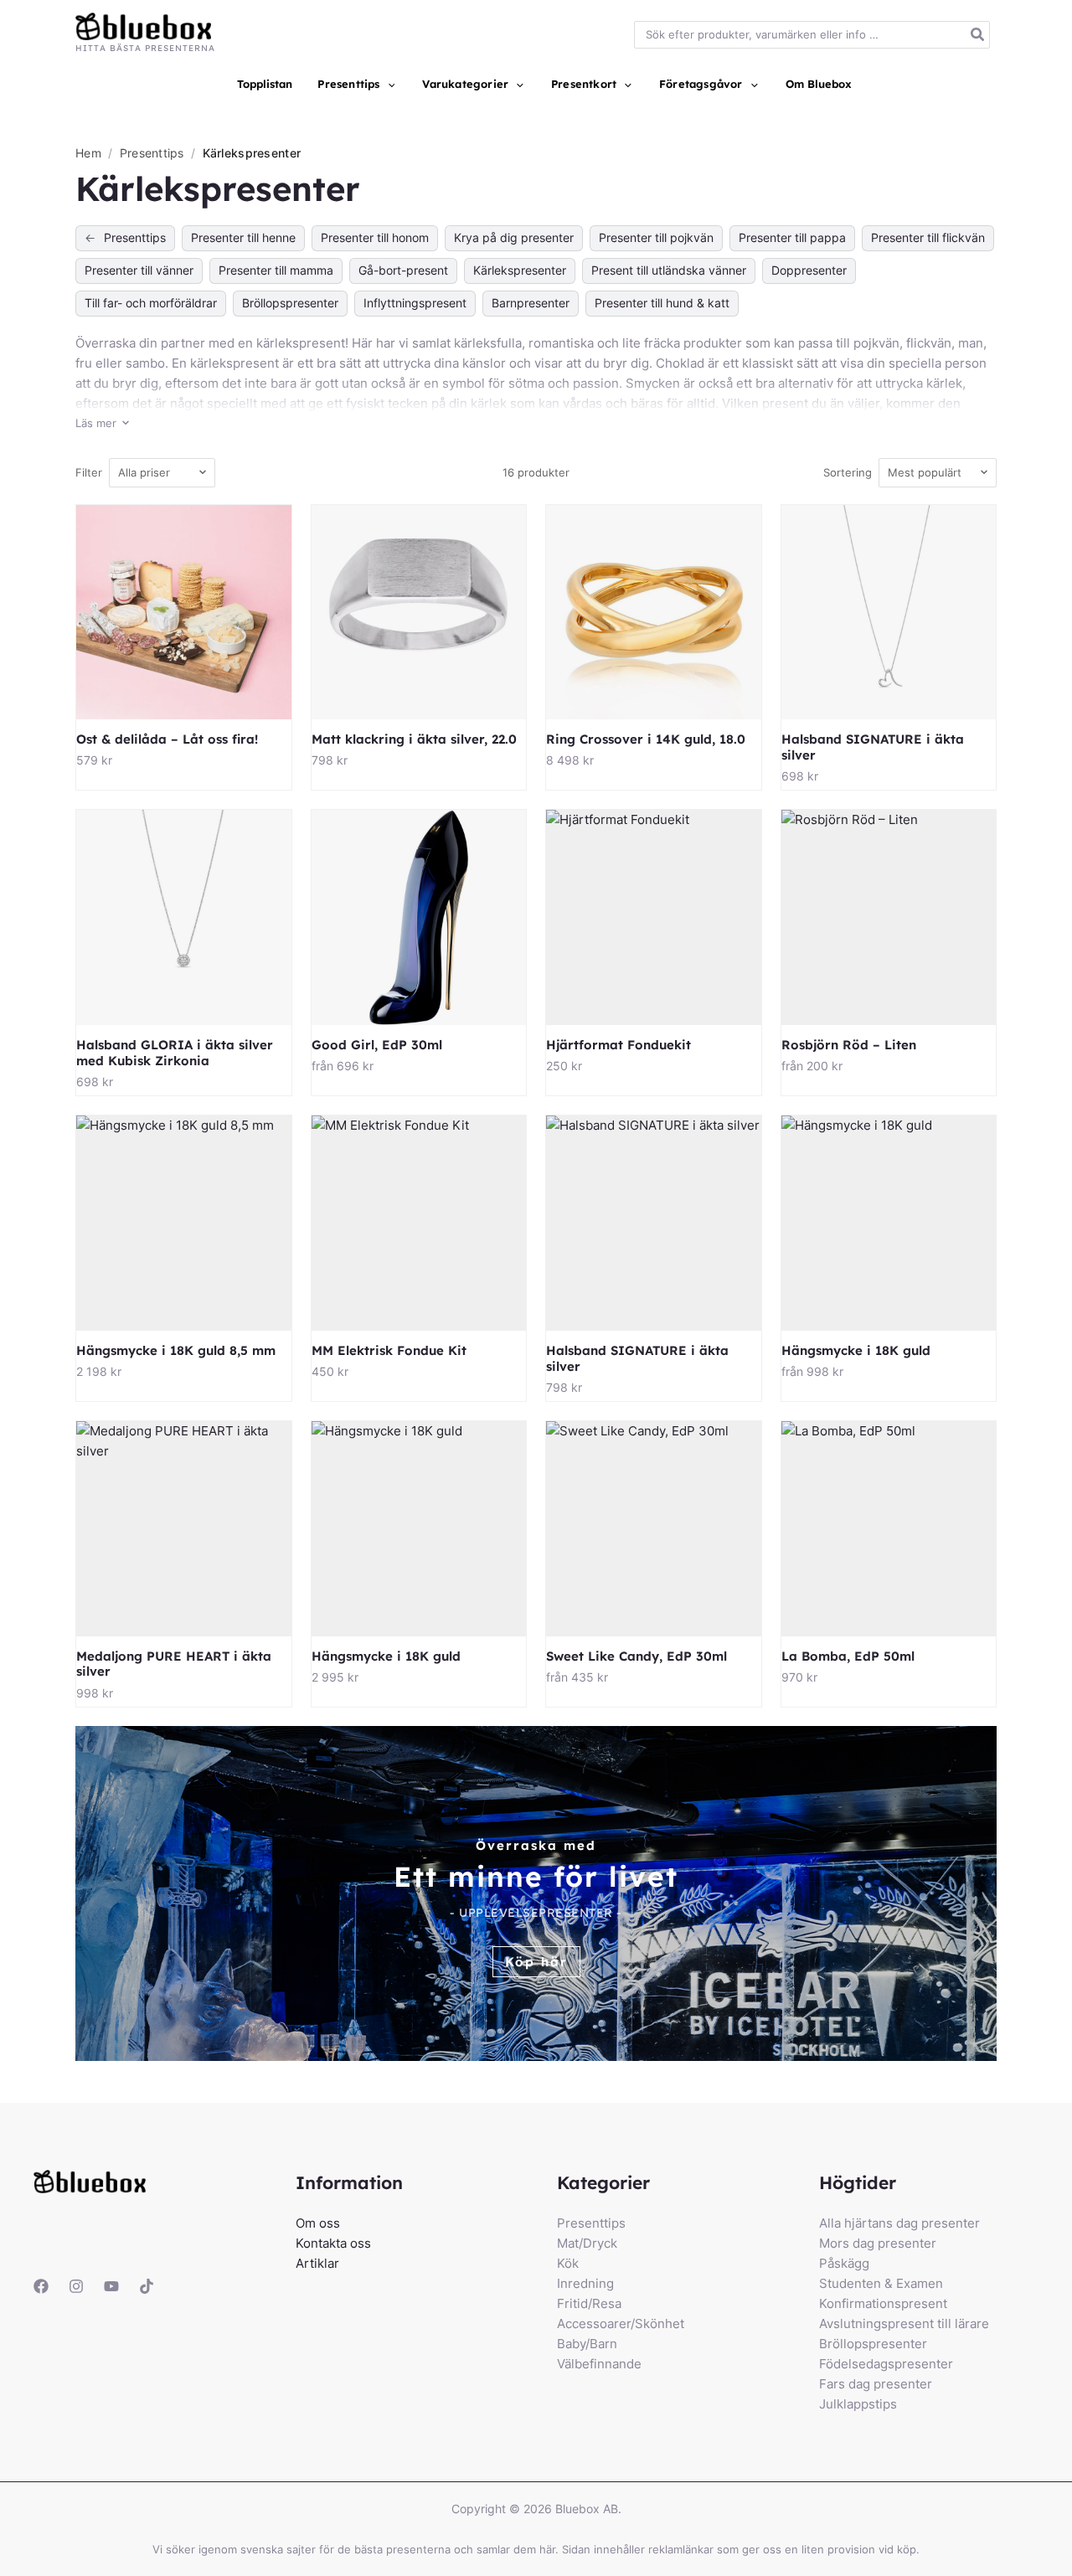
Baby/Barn (587, 2344)
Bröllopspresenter (290, 303)
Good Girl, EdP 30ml (377, 1045)
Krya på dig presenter (514, 237)
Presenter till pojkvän (656, 237)
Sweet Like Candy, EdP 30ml (636, 1656)
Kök (568, 2263)
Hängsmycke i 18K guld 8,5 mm (176, 1350)
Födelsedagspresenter (886, 2364)
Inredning (585, 2283)
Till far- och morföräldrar (151, 303)
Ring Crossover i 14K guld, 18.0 (646, 739)
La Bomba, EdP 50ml (848, 1656)
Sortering (848, 472)
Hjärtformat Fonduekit (618, 1045)
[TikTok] (147, 2286)
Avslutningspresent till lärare (904, 2324)
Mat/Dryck (587, 2243)
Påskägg (844, 2263)
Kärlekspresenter (520, 270)
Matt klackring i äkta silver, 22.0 (414, 739)
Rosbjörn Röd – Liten (849, 1045)
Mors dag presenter (878, 2243)
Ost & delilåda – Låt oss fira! (167, 739)
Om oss (318, 2223)
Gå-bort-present (403, 270)
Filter (89, 472)
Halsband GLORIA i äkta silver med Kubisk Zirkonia (175, 1053)
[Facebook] (41, 2286)
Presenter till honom (375, 237)
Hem (88, 153)
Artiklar (317, 2263)
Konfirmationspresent (883, 2303)
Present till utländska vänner (669, 270)
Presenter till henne (243, 237)
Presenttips (154, 153)
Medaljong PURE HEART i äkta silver (174, 1664)
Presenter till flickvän (928, 237)
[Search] (978, 35)
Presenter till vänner (139, 270)
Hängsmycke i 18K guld (856, 1350)
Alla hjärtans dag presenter (899, 2223)
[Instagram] (76, 2286)
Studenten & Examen (881, 2283)
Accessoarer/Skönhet (621, 2324)
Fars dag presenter (876, 2384)
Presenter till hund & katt (662, 303)
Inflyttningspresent (415, 303)
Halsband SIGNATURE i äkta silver (873, 747)
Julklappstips (858, 2404)
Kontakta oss (333, 2243)
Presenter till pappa (792, 237)
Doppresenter (809, 270)
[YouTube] (111, 2286)
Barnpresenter (531, 303)
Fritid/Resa (589, 2303)
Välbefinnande (599, 2364)
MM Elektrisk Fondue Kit (389, 1350)
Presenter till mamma (276, 270)
